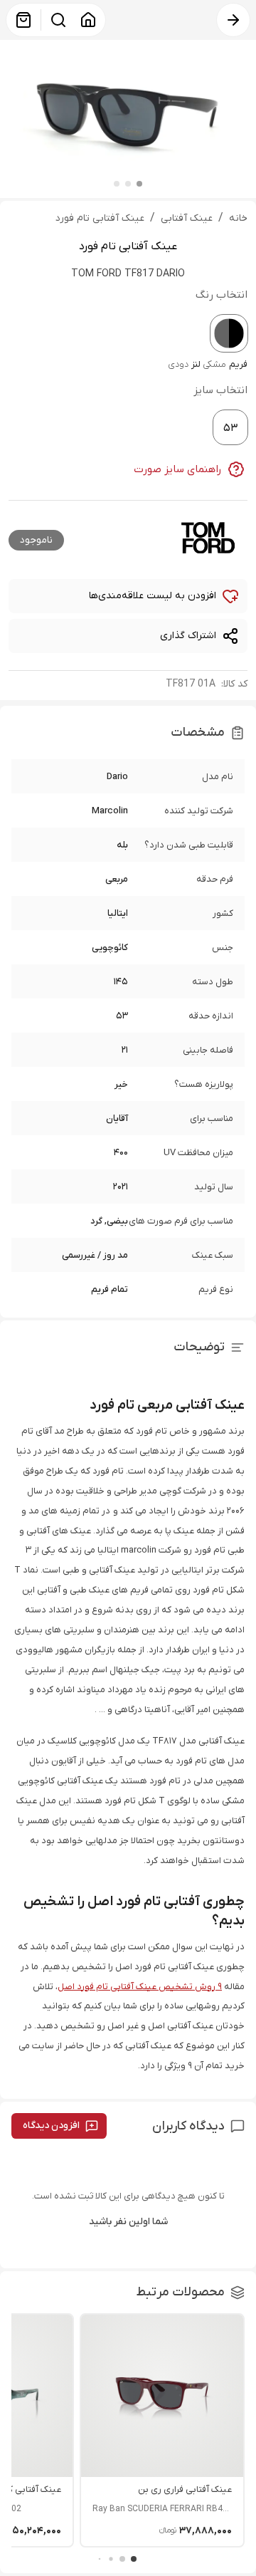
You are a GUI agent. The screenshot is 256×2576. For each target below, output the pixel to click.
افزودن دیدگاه (51, 2126)
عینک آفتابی (187, 218)
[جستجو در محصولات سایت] (58, 20)
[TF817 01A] (229, 333)
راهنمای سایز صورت (178, 469)
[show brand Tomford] (208, 538)
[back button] (233, 20)
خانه (238, 218)
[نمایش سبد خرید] (23, 20)
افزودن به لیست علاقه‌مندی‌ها (153, 596)
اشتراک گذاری (188, 636)
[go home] (88, 20)
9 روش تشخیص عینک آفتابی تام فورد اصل (140, 1987)
